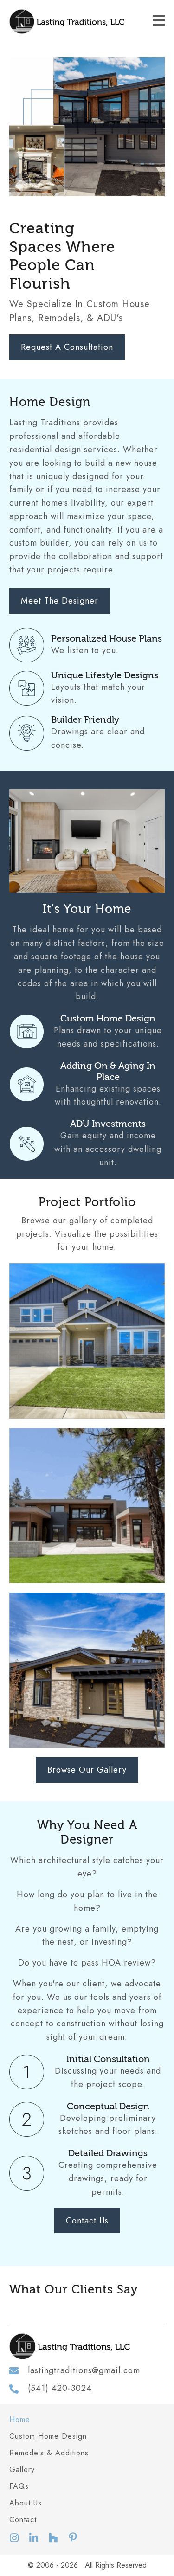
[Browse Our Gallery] (87, 1341)
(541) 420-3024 (60, 2388)
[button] (14, 2538)
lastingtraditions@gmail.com (84, 2370)
